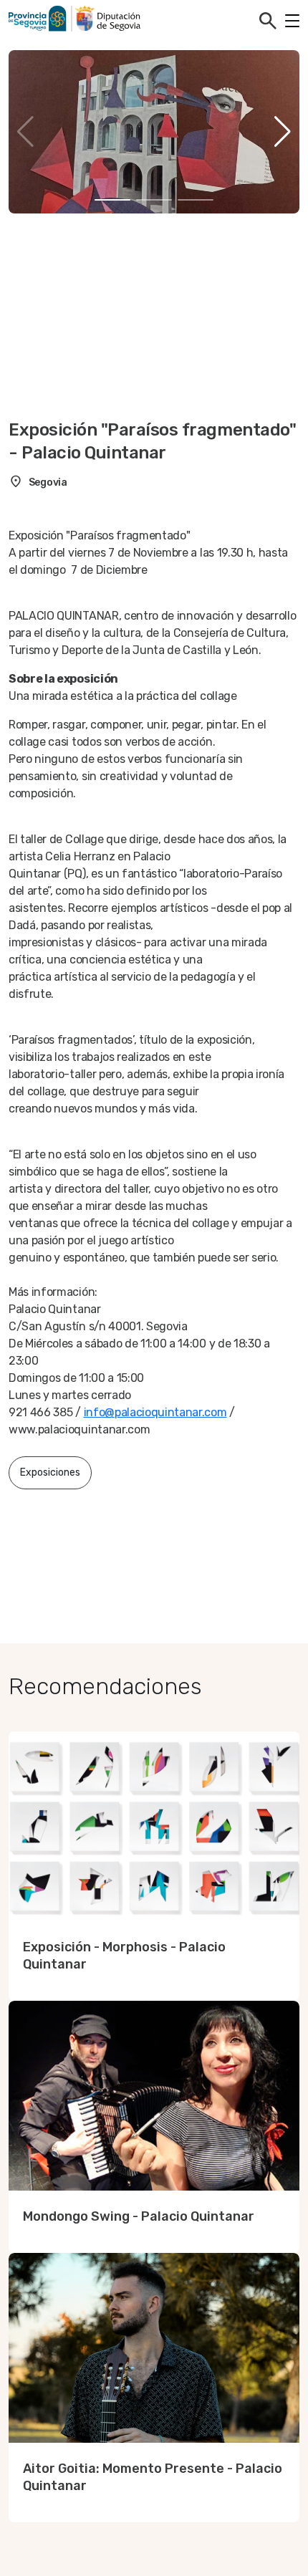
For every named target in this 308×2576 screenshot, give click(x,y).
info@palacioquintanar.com (155, 1412)
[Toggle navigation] (292, 21)
